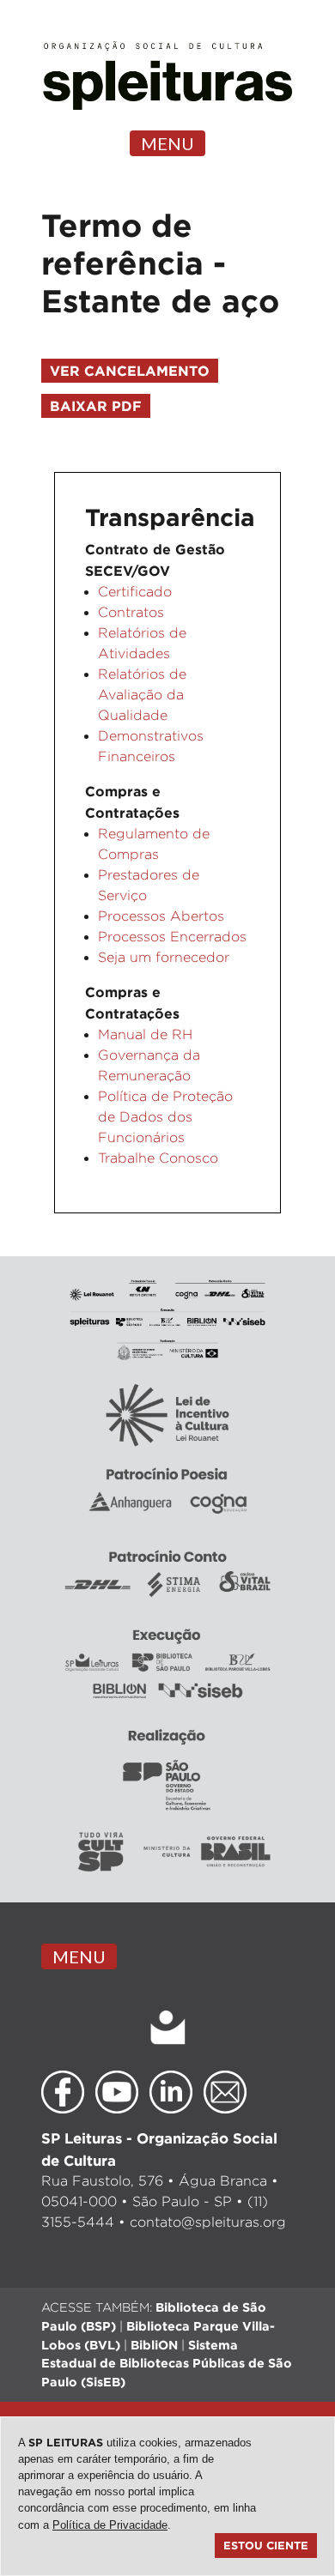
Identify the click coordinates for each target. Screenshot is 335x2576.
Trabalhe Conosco (158, 1158)
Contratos (131, 612)
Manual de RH (145, 1034)
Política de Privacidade (110, 2525)
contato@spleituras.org (208, 2222)
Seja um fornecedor (164, 957)
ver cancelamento (130, 371)
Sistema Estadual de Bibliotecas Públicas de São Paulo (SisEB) (167, 2363)
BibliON (154, 2345)
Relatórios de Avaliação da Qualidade (142, 695)
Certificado (135, 592)
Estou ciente (266, 2545)
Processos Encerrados (172, 937)
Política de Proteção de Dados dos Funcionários (165, 1117)
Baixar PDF (96, 406)
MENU (167, 143)
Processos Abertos (161, 916)
